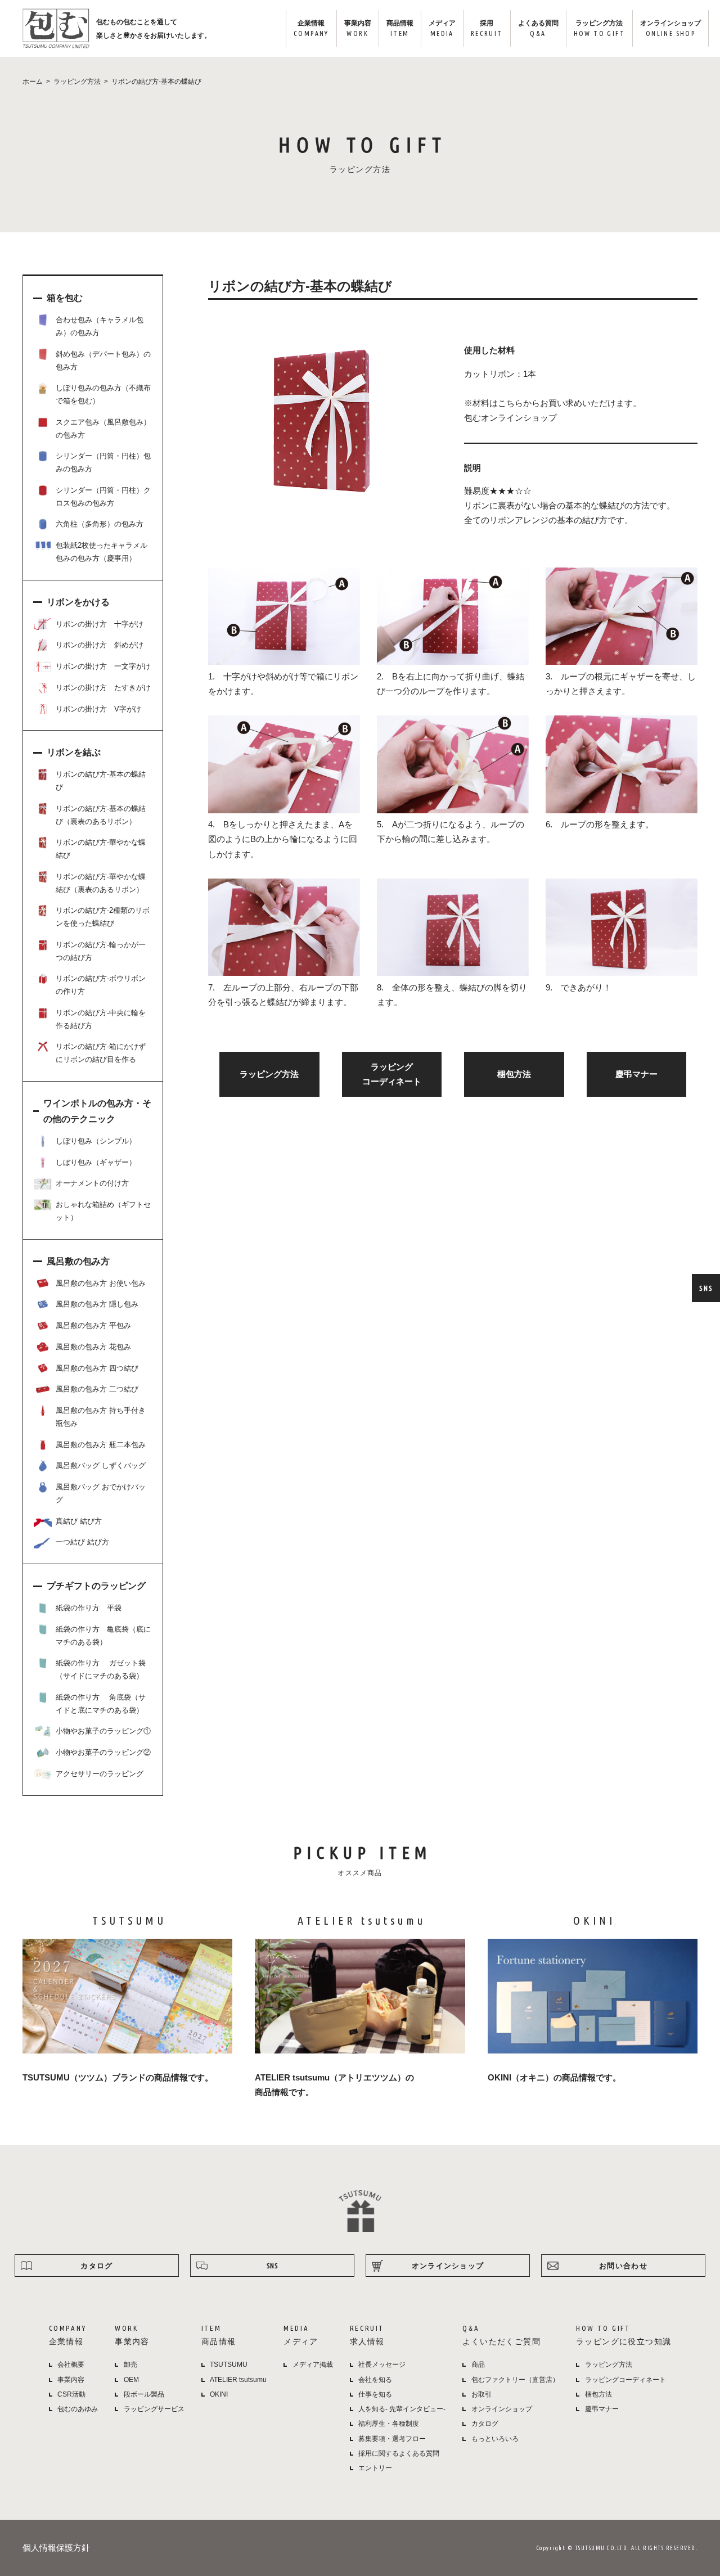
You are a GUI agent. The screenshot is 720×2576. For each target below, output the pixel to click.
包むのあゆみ (78, 2409)
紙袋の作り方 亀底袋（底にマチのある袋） (103, 1636)
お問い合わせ (623, 2266)
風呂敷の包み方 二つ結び (97, 1389)
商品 (478, 2365)
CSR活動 (71, 2394)
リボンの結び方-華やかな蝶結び (101, 849)
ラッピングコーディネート (625, 2380)
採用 (487, 28)
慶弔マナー (636, 1074)
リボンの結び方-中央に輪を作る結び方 (101, 1019)
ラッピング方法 (599, 28)
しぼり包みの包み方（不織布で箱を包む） (103, 394)
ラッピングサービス (154, 2409)
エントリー (375, 2468)
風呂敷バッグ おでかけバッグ (101, 1493)
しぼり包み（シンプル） (96, 1141)
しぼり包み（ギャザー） (96, 1162)
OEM (131, 2380)
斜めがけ (282, 676)
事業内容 (358, 28)
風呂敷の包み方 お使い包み (101, 1283)
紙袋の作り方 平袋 (89, 1608)
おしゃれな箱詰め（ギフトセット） (103, 1211)
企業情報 (311, 28)
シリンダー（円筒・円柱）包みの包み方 (103, 462)
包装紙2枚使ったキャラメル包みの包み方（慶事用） (102, 552)
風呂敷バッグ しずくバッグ (101, 1465)
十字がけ (240, 676)
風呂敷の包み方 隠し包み (97, 1304)
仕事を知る (375, 2394)
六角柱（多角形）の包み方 (100, 524)
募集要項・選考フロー (392, 2439)
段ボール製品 (144, 2394)
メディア (442, 28)
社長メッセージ (382, 2365)
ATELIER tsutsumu (238, 2380)
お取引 (481, 2394)
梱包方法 (514, 1074)
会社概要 (71, 2365)
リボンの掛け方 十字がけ (100, 624)
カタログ (96, 2266)
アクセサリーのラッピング (100, 1774)
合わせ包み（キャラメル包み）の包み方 (100, 326)
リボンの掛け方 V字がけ (98, 709)
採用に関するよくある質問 (399, 2453)
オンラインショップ (670, 28)
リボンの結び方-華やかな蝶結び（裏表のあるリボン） (101, 883)
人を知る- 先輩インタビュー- (402, 2409)
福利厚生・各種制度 (389, 2424)
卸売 (130, 2365)
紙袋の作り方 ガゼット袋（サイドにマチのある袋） (101, 1669)
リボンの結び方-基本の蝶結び (101, 781)
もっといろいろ (495, 2439)
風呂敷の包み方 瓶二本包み (101, 1445)
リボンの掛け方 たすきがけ (103, 688)
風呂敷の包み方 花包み (93, 1347)
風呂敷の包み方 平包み (93, 1325)
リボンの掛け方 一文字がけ (103, 666)
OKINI (219, 2394)
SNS (706, 1288)
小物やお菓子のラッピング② (103, 1752)
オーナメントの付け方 (92, 1183)
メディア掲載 (313, 2365)
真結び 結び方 (79, 1521)
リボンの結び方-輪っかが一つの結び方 (101, 951)
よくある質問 (538, 28)
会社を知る (375, 2380)
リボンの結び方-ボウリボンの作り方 (101, 985)
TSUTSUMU (229, 2365)
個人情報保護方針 (56, 2548)
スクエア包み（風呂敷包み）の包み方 (103, 429)
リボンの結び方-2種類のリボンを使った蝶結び (103, 917)
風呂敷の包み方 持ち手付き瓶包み (101, 1417)
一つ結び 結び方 (82, 1542)
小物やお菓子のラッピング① (103, 1731)
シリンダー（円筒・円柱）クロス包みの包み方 (103, 497)
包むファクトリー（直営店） (515, 2380)
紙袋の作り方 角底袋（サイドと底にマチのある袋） (101, 1704)
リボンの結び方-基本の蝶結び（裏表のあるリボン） (101, 815)
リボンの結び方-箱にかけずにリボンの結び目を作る (101, 1053)
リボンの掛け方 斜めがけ (100, 645)
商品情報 (400, 28)
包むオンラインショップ (510, 418)
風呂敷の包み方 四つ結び (97, 1368)
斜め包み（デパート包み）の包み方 (103, 361)
